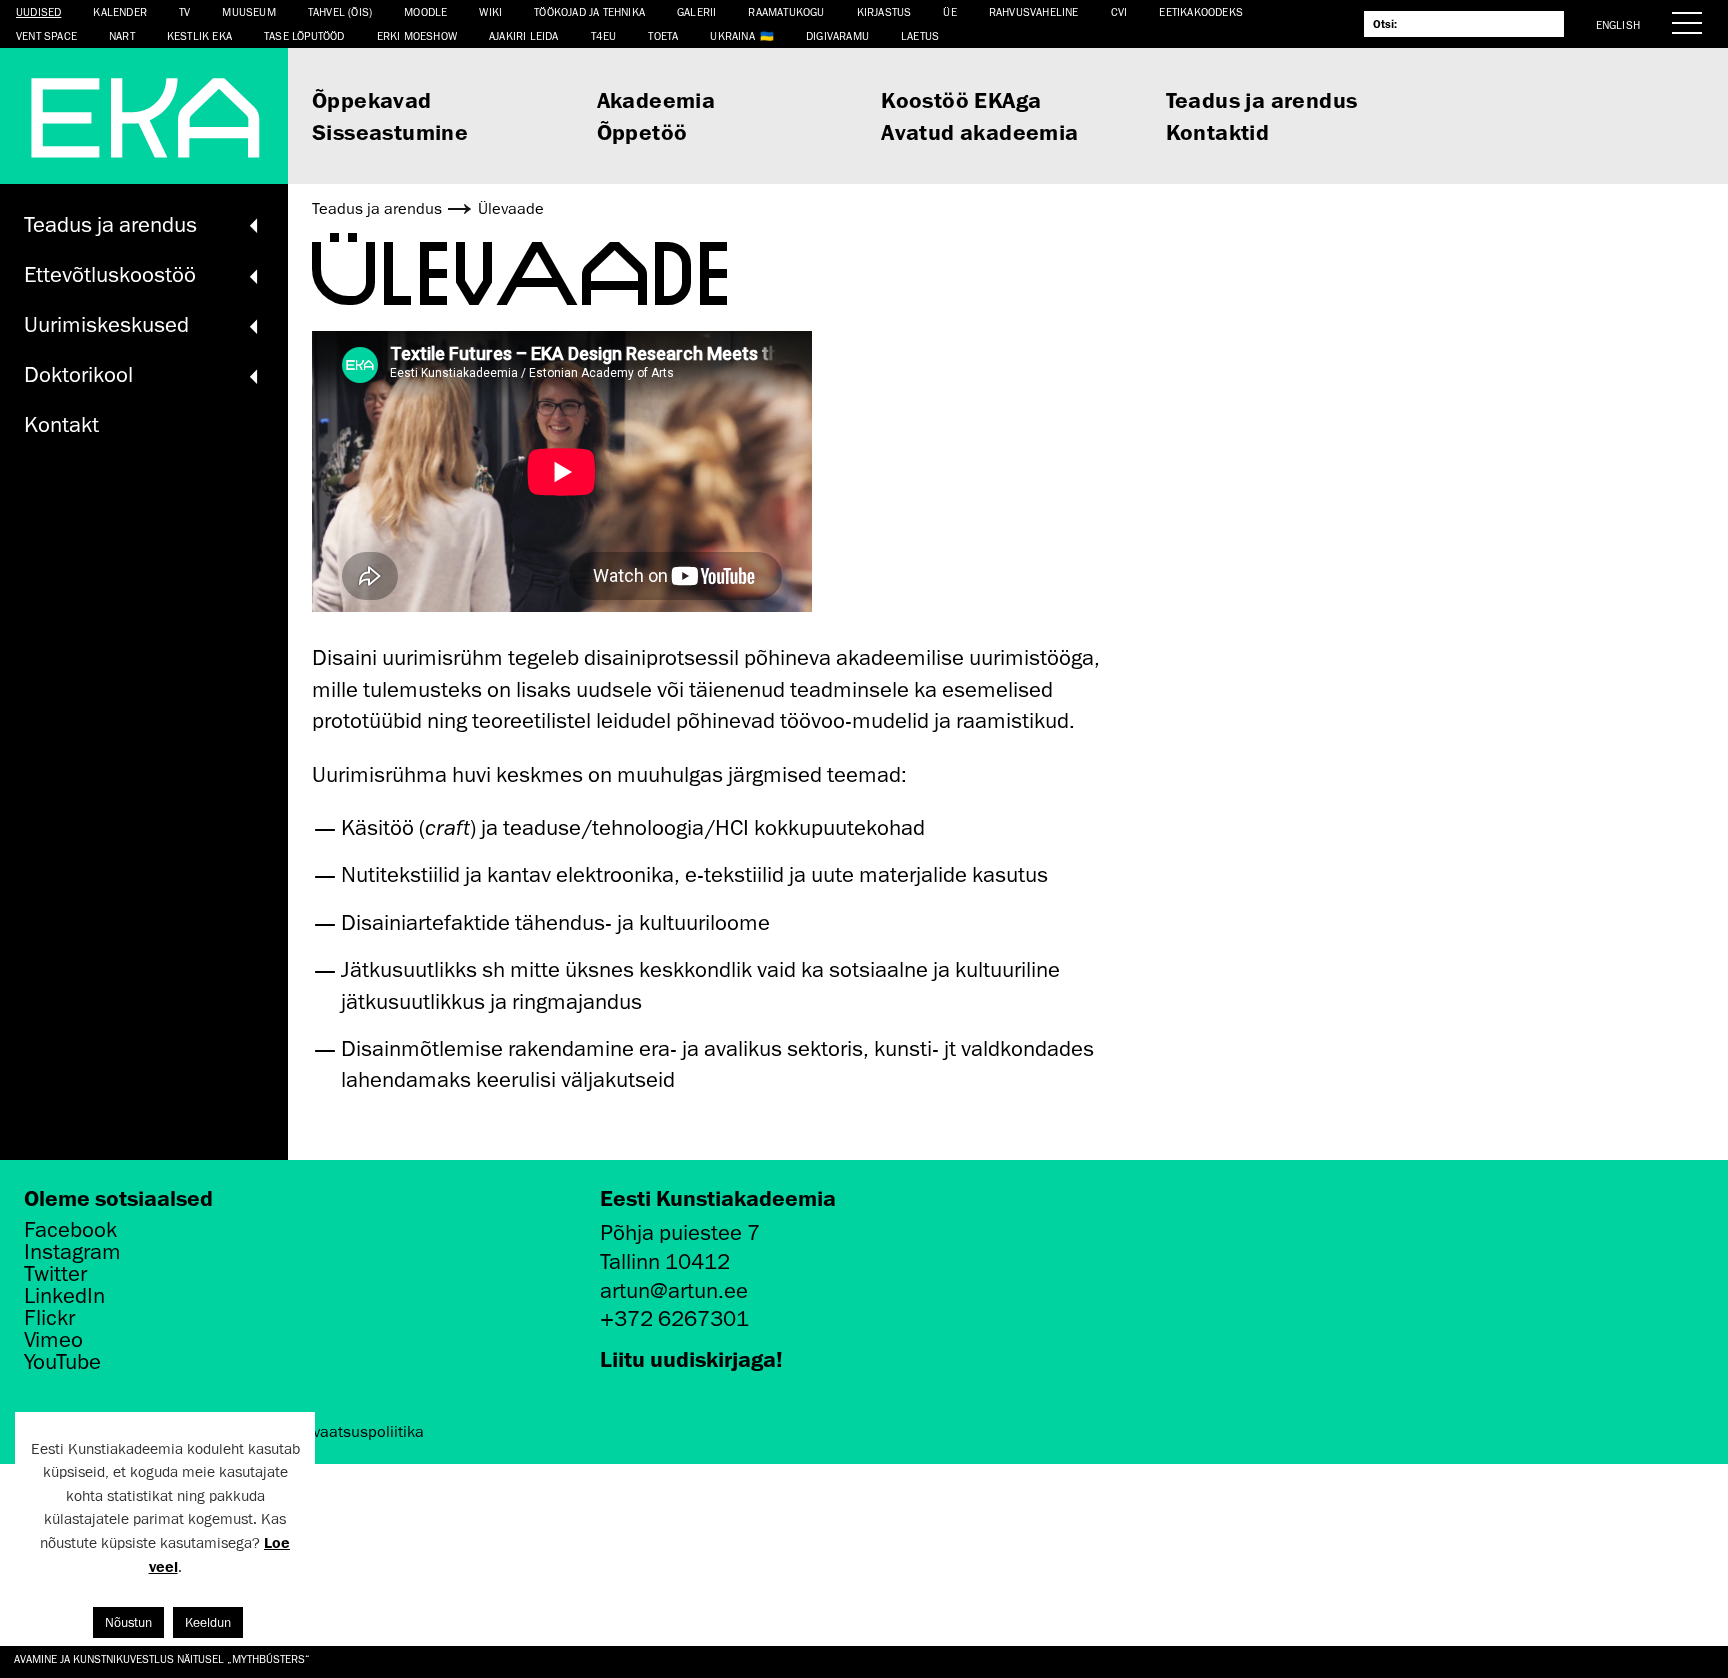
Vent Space (46, 35)
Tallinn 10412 (665, 1261)
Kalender (120, 11)
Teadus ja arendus (1262, 99)
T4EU (604, 35)
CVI (1119, 11)
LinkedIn (64, 1296)
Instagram (72, 1252)
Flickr (49, 1318)
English (1618, 24)
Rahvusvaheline (1034, 11)
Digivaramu (837, 35)
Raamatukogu (786, 11)
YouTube (62, 1362)
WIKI (490, 11)
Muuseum (248, 11)
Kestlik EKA (199, 35)
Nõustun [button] (128, 1622)
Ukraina (732, 35)
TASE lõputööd (304, 35)
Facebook (70, 1230)
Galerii (696, 11)
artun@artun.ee (674, 1290)
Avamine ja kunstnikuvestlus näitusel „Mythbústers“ (162, 1658)
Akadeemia (656, 99)
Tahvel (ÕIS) (340, 11)
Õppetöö (642, 131)
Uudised (38, 11)
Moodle (425, 11)
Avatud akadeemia (979, 131)
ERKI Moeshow (417, 35)
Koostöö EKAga (961, 99)
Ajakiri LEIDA (524, 35)
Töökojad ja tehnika (589, 11)
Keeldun (208, 1622)
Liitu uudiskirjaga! (691, 1358)
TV (184, 11)
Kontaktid (1218, 131)
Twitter (55, 1274)
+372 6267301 (674, 1318)
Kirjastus (884, 11)
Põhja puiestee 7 (680, 1232)
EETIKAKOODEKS (1201, 11)
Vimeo (53, 1340)
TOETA (663, 35)
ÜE (949, 11)
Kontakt (61, 424)
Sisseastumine (390, 131)
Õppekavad (372, 99)
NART (122, 35)
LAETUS (920, 35)
